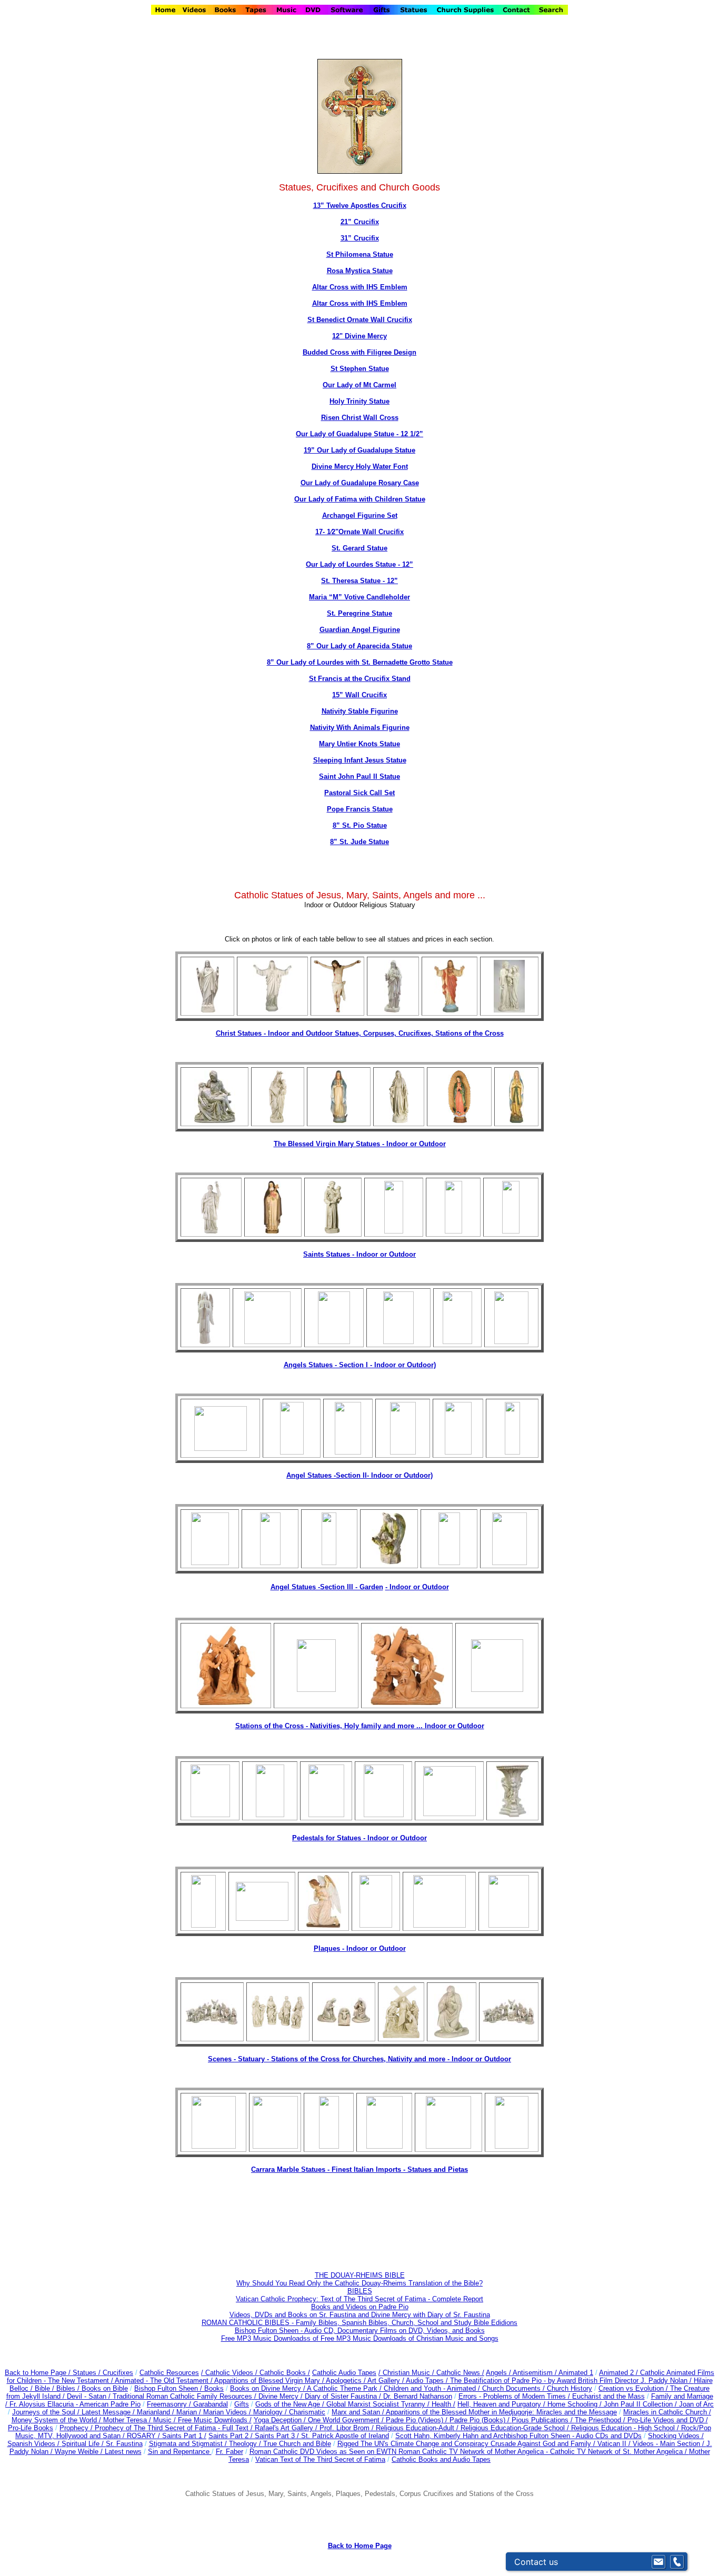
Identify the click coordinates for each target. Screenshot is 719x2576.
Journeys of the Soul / (47, 2412)
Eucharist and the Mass (608, 2396)
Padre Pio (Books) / (481, 2420)
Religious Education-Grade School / (516, 2428)
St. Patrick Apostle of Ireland (345, 2436)
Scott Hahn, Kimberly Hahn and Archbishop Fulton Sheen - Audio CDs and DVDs (518, 2436)
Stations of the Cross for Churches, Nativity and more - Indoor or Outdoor (391, 2059)
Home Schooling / (576, 2404)
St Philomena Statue (360, 254)
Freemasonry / (170, 2404)
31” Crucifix (360, 238)
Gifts (242, 2404)
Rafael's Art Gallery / (287, 2428)
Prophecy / (77, 2428)
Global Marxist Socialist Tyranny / (379, 2404)
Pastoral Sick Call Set (359, 793)
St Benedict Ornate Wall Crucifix (360, 320)
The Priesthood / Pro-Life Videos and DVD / (641, 2420)
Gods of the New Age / (291, 2404)
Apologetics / (347, 2380)
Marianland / (157, 2412)
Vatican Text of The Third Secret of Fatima (320, 2459)
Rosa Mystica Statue (360, 271)
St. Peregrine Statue (359, 613)
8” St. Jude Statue (359, 842)
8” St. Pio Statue (360, 825)
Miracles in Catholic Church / (667, 2412)
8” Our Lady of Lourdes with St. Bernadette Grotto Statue (360, 662)
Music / (166, 2420)
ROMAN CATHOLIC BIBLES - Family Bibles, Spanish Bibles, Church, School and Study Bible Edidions (359, 2323)
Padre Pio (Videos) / (418, 2420)
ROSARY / (144, 2436)
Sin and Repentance (180, 2452)
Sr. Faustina (124, 2444)
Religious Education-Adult (415, 2428)
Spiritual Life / (84, 2444)
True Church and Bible (297, 2444)
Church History (568, 2388)
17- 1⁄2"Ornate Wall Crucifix (359, 532)
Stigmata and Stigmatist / (189, 2444)
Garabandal (211, 2404)
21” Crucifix (360, 222)
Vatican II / (615, 2444)
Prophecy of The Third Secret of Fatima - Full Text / (175, 2428)
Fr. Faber (229, 2452)
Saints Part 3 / (277, 2436)
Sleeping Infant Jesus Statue (360, 760)
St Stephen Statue (360, 369)
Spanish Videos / (34, 2444)
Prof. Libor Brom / (348, 2428)
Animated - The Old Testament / (164, 2380)
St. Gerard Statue (359, 548)
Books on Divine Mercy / (268, 2388)
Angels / (499, 2373)
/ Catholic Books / (283, 2373)
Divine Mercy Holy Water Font (360, 467)
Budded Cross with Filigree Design (359, 352)
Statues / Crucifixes (103, 2373)
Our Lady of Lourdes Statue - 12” (359, 564)
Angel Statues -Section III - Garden (327, 1587)
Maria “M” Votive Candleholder (359, 597)
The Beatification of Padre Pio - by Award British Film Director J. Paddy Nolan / (572, 2380)
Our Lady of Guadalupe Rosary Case (360, 483)
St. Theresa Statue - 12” (359, 581)
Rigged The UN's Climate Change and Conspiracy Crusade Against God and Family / (467, 2444)
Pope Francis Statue (360, 809)
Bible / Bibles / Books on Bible (80, 2388)
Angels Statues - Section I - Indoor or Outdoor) (360, 1365)
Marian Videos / (228, 2412)
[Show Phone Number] (677, 2562)
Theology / (246, 2444)
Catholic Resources (169, 2373)
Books (214, 2388)
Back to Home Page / (38, 2373)
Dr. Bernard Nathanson (418, 2396)
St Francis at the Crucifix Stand (360, 679)
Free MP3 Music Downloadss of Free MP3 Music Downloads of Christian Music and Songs (360, 2338)
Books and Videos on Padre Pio (360, 2307)
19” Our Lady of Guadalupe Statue (359, 450)
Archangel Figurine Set (360, 515)
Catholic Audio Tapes (344, 2373)
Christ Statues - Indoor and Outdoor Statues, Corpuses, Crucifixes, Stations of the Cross (360, 1033)
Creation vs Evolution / (634, 2388)
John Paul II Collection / (641, 2404)
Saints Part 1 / (184, 2436)
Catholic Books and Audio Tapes (441, 2459)
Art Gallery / (387, 2380)
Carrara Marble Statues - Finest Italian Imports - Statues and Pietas (359, 2169)
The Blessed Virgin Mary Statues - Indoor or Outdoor (360, 1144)
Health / (443, 2404)
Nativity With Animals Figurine (360, 728)
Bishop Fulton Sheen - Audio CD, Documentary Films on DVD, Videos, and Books (360, 2331)
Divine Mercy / (282, 2396)
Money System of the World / (57, 2420)
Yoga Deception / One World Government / (320, 2420)
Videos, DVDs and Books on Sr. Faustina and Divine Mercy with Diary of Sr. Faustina (360, 2315)
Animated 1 (576, 2373)
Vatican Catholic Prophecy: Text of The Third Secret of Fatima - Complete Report (359, 2299)
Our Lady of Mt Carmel (359, 385)
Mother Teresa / (128, 2420)
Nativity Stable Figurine (360, 711)
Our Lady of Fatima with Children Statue (360, 499)
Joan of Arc (696, 2404)
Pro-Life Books (31, 2428)
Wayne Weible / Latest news (98, 2452)
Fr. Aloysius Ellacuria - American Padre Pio (75, 2404)
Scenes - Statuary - (239, 2059)
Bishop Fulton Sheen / (169, 2388)
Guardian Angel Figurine (360, 630)
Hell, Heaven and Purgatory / (502, 2404)
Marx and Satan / (359, 2412)
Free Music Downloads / (215, 2420)
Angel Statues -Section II (359, 1475)
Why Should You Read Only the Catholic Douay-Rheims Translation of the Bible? (359, 2283)
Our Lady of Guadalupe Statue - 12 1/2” (359, 434)
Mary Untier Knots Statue (359, 744)
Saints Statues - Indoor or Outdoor (359, 1254)
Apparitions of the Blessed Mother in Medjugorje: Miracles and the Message (501, 2412)
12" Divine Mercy (359, 336)
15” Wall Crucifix (359, 695)
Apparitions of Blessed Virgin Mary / (270, 2380)
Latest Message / (109, 2412)
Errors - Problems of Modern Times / (515, 2396)
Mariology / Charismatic (289, 2412)
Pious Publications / (543, 2420)
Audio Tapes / (428, 2380)
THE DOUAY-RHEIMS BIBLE (360, 2275)
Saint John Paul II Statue (359, 776)
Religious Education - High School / (626, 2428)
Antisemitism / (536, 2373)
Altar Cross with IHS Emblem (360, 287)
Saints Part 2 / (231, 2436)
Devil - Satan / (90, 2396)
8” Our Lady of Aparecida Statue (359, 646)
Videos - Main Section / (670, 2444)
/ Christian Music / (407, 2373)
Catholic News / (460, 2373)
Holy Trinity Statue (359, 401)
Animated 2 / (620, 2373)
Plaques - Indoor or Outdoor (360, 1948)
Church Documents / (513, 2388)
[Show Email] (658, 2562)
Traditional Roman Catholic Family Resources (182, 2396)
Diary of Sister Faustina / (344, 2396)
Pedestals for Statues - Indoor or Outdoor (359, 1838)
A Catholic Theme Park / (345, 2388)
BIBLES (360, 2291)
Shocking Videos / (676, 2436)
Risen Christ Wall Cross (360, 418)
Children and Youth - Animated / (433, 2388)
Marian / (190, 2412)
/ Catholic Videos (228, 2373)
